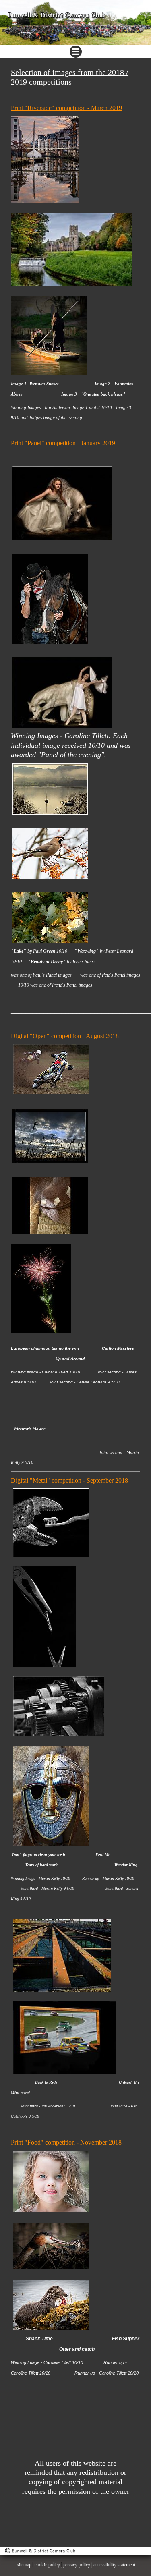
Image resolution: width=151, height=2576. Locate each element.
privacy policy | (78, 2564)
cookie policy (47, 2564)
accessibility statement (114, 2564)
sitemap (24, 2564)
